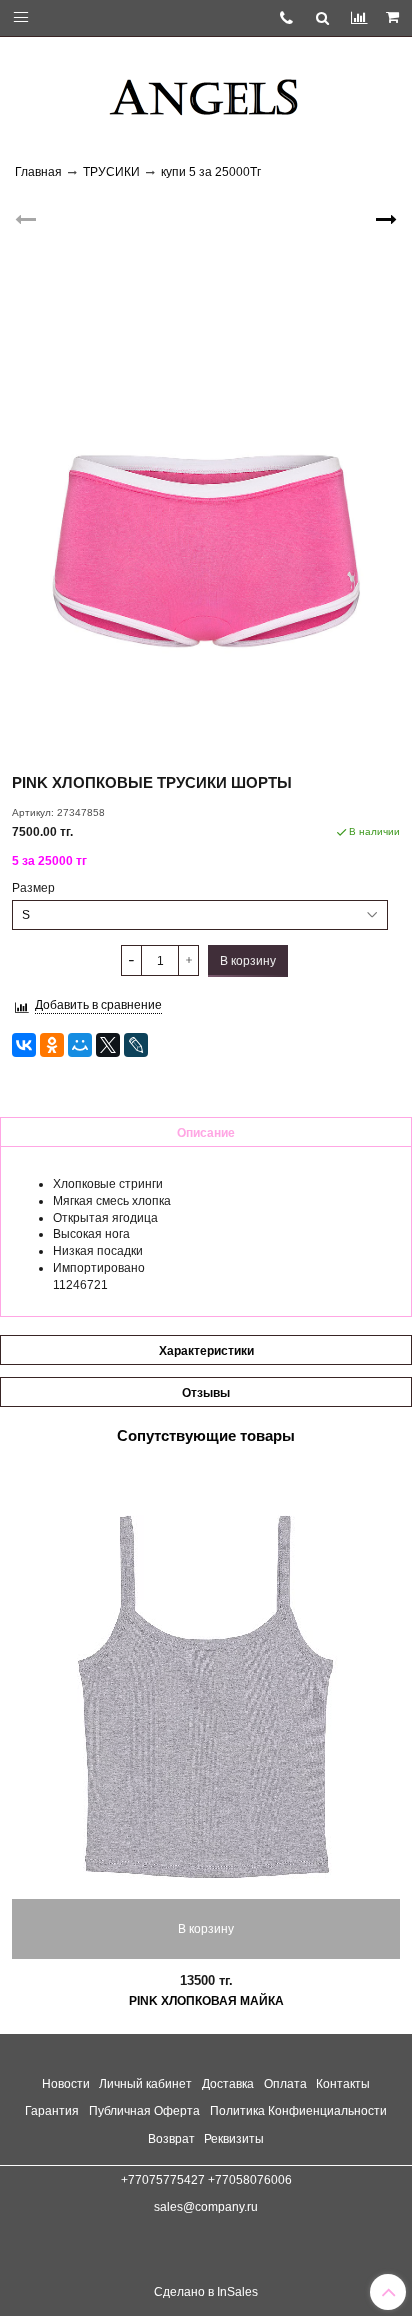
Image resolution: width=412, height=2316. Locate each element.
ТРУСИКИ (111, 172)
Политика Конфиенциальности (298, 2111)
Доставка (228, 2084)
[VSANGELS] (206, 90)
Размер (33, 888)
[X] (108, 1045)
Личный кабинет (145, 2084)
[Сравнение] (358, 17)
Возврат (171, 2139)
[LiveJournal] (136, 1045)
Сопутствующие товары (206, 1435)
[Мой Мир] (80, 1045)
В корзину (206, 1929)
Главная (38, 172)
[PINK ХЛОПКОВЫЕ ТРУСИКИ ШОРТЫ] (206, 475)
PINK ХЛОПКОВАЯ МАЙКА (206, 2001)
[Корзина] (394, 18)
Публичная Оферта (144, 2111)
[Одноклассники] (52, 1045)
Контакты (343, 2084)
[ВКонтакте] (24, 1045)
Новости (66, 2084)
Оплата (285, 2084)
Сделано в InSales (206, 2292)
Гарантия (52, 2111)
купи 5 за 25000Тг (211, 172)
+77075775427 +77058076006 (206, 2180)
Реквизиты (234, 2139)
